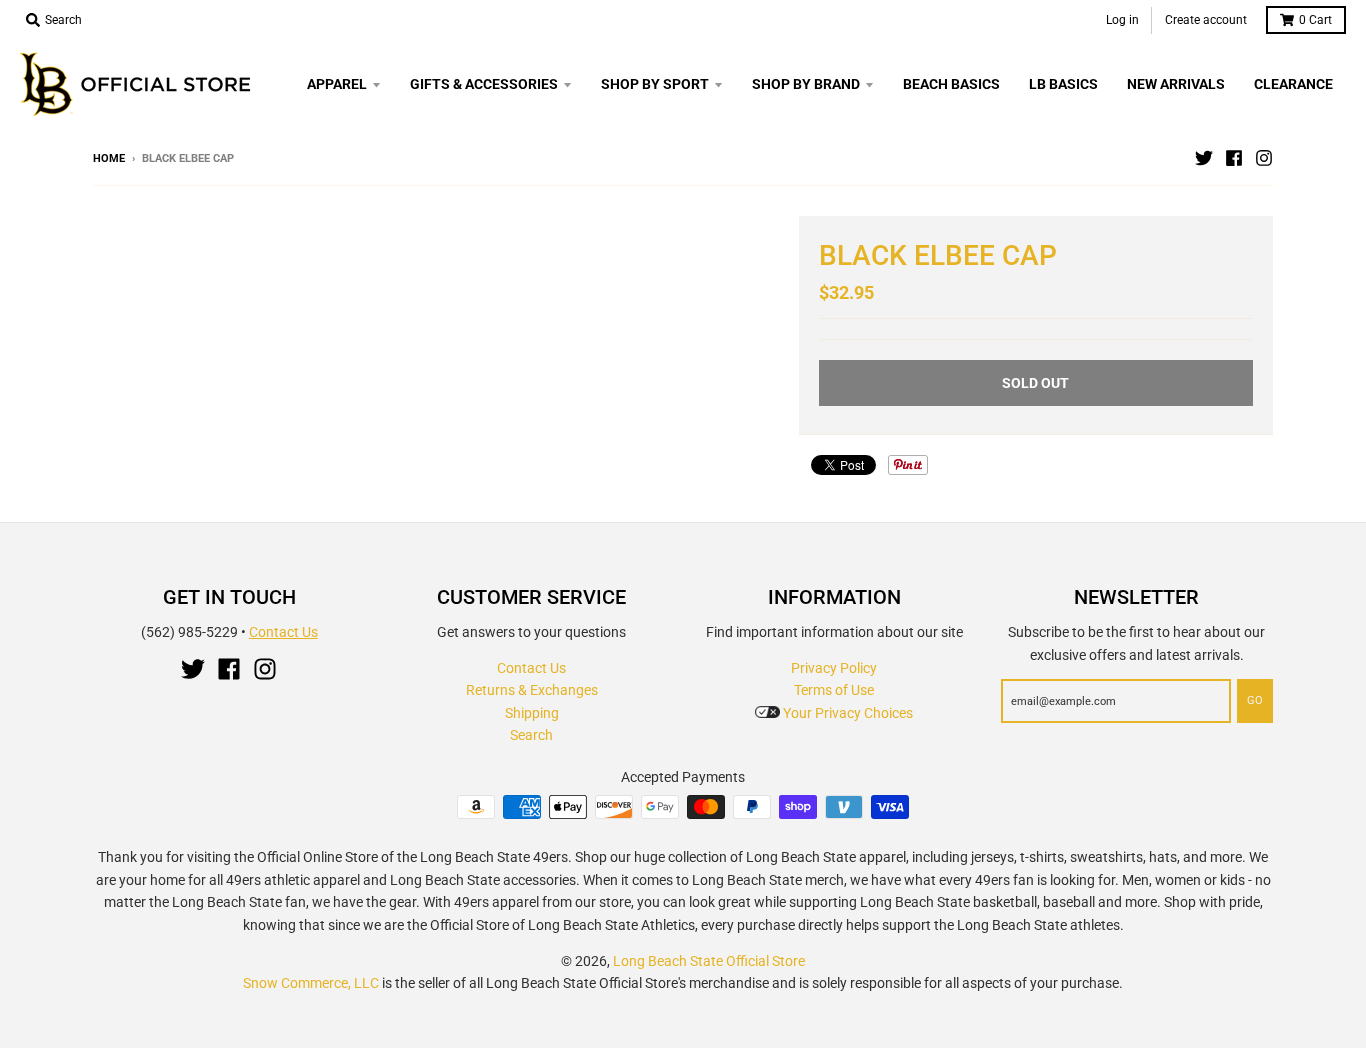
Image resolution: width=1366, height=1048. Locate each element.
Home (109, 158)
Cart (1315, 20)
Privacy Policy (834, 668)
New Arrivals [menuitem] (1176, 84)
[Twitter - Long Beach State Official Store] (1204, 158)
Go (1255, 700)
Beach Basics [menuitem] (951, 84)
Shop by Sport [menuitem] (655, 84)
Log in (1122, 20)
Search (531, 735)
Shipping (532, 713)
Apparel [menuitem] (337, 84)
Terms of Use (834, 690)
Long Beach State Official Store (709, 961)
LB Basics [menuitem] (1063, 84)
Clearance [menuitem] (1293, 84)
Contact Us (283, 632)
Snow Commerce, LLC (311, 983)
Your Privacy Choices (846, 713)
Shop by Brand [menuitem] (806, 84)
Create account (1206, 20)
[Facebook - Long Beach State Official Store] (1234, 158)
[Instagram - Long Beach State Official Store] (1264, 158)
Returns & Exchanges (532, 690)
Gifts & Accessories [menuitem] (484, 84)
